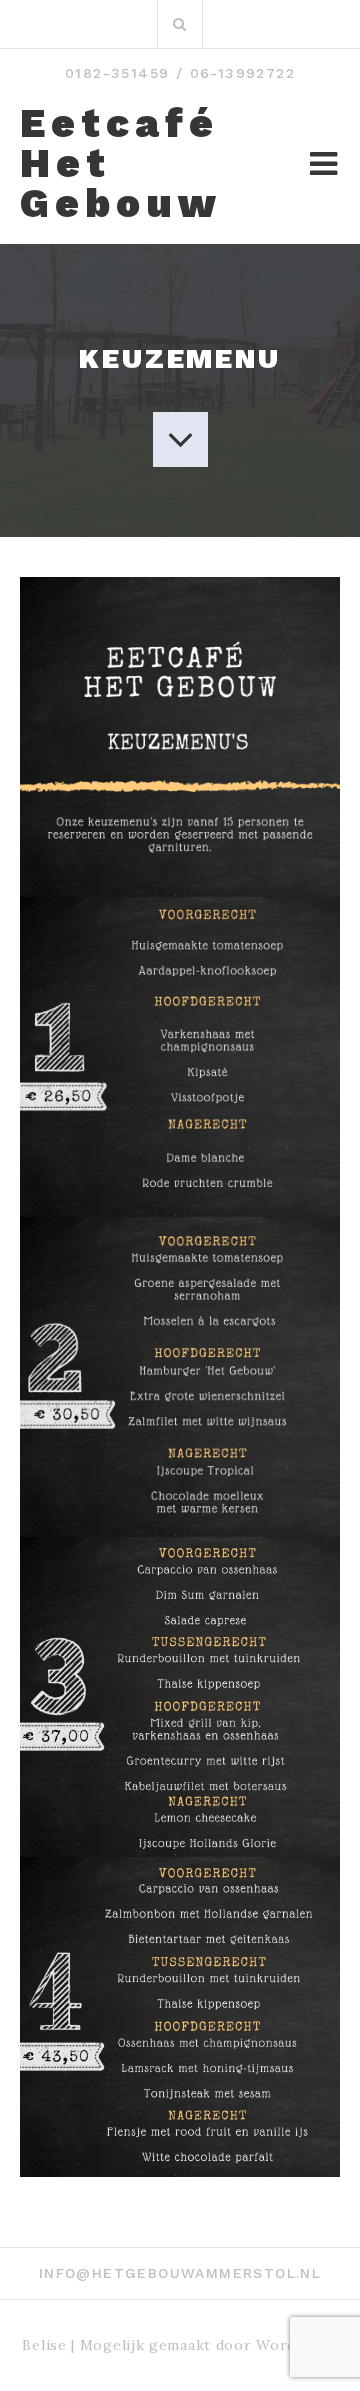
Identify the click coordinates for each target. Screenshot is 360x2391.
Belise (44, 2345)
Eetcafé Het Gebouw (121, 164)
